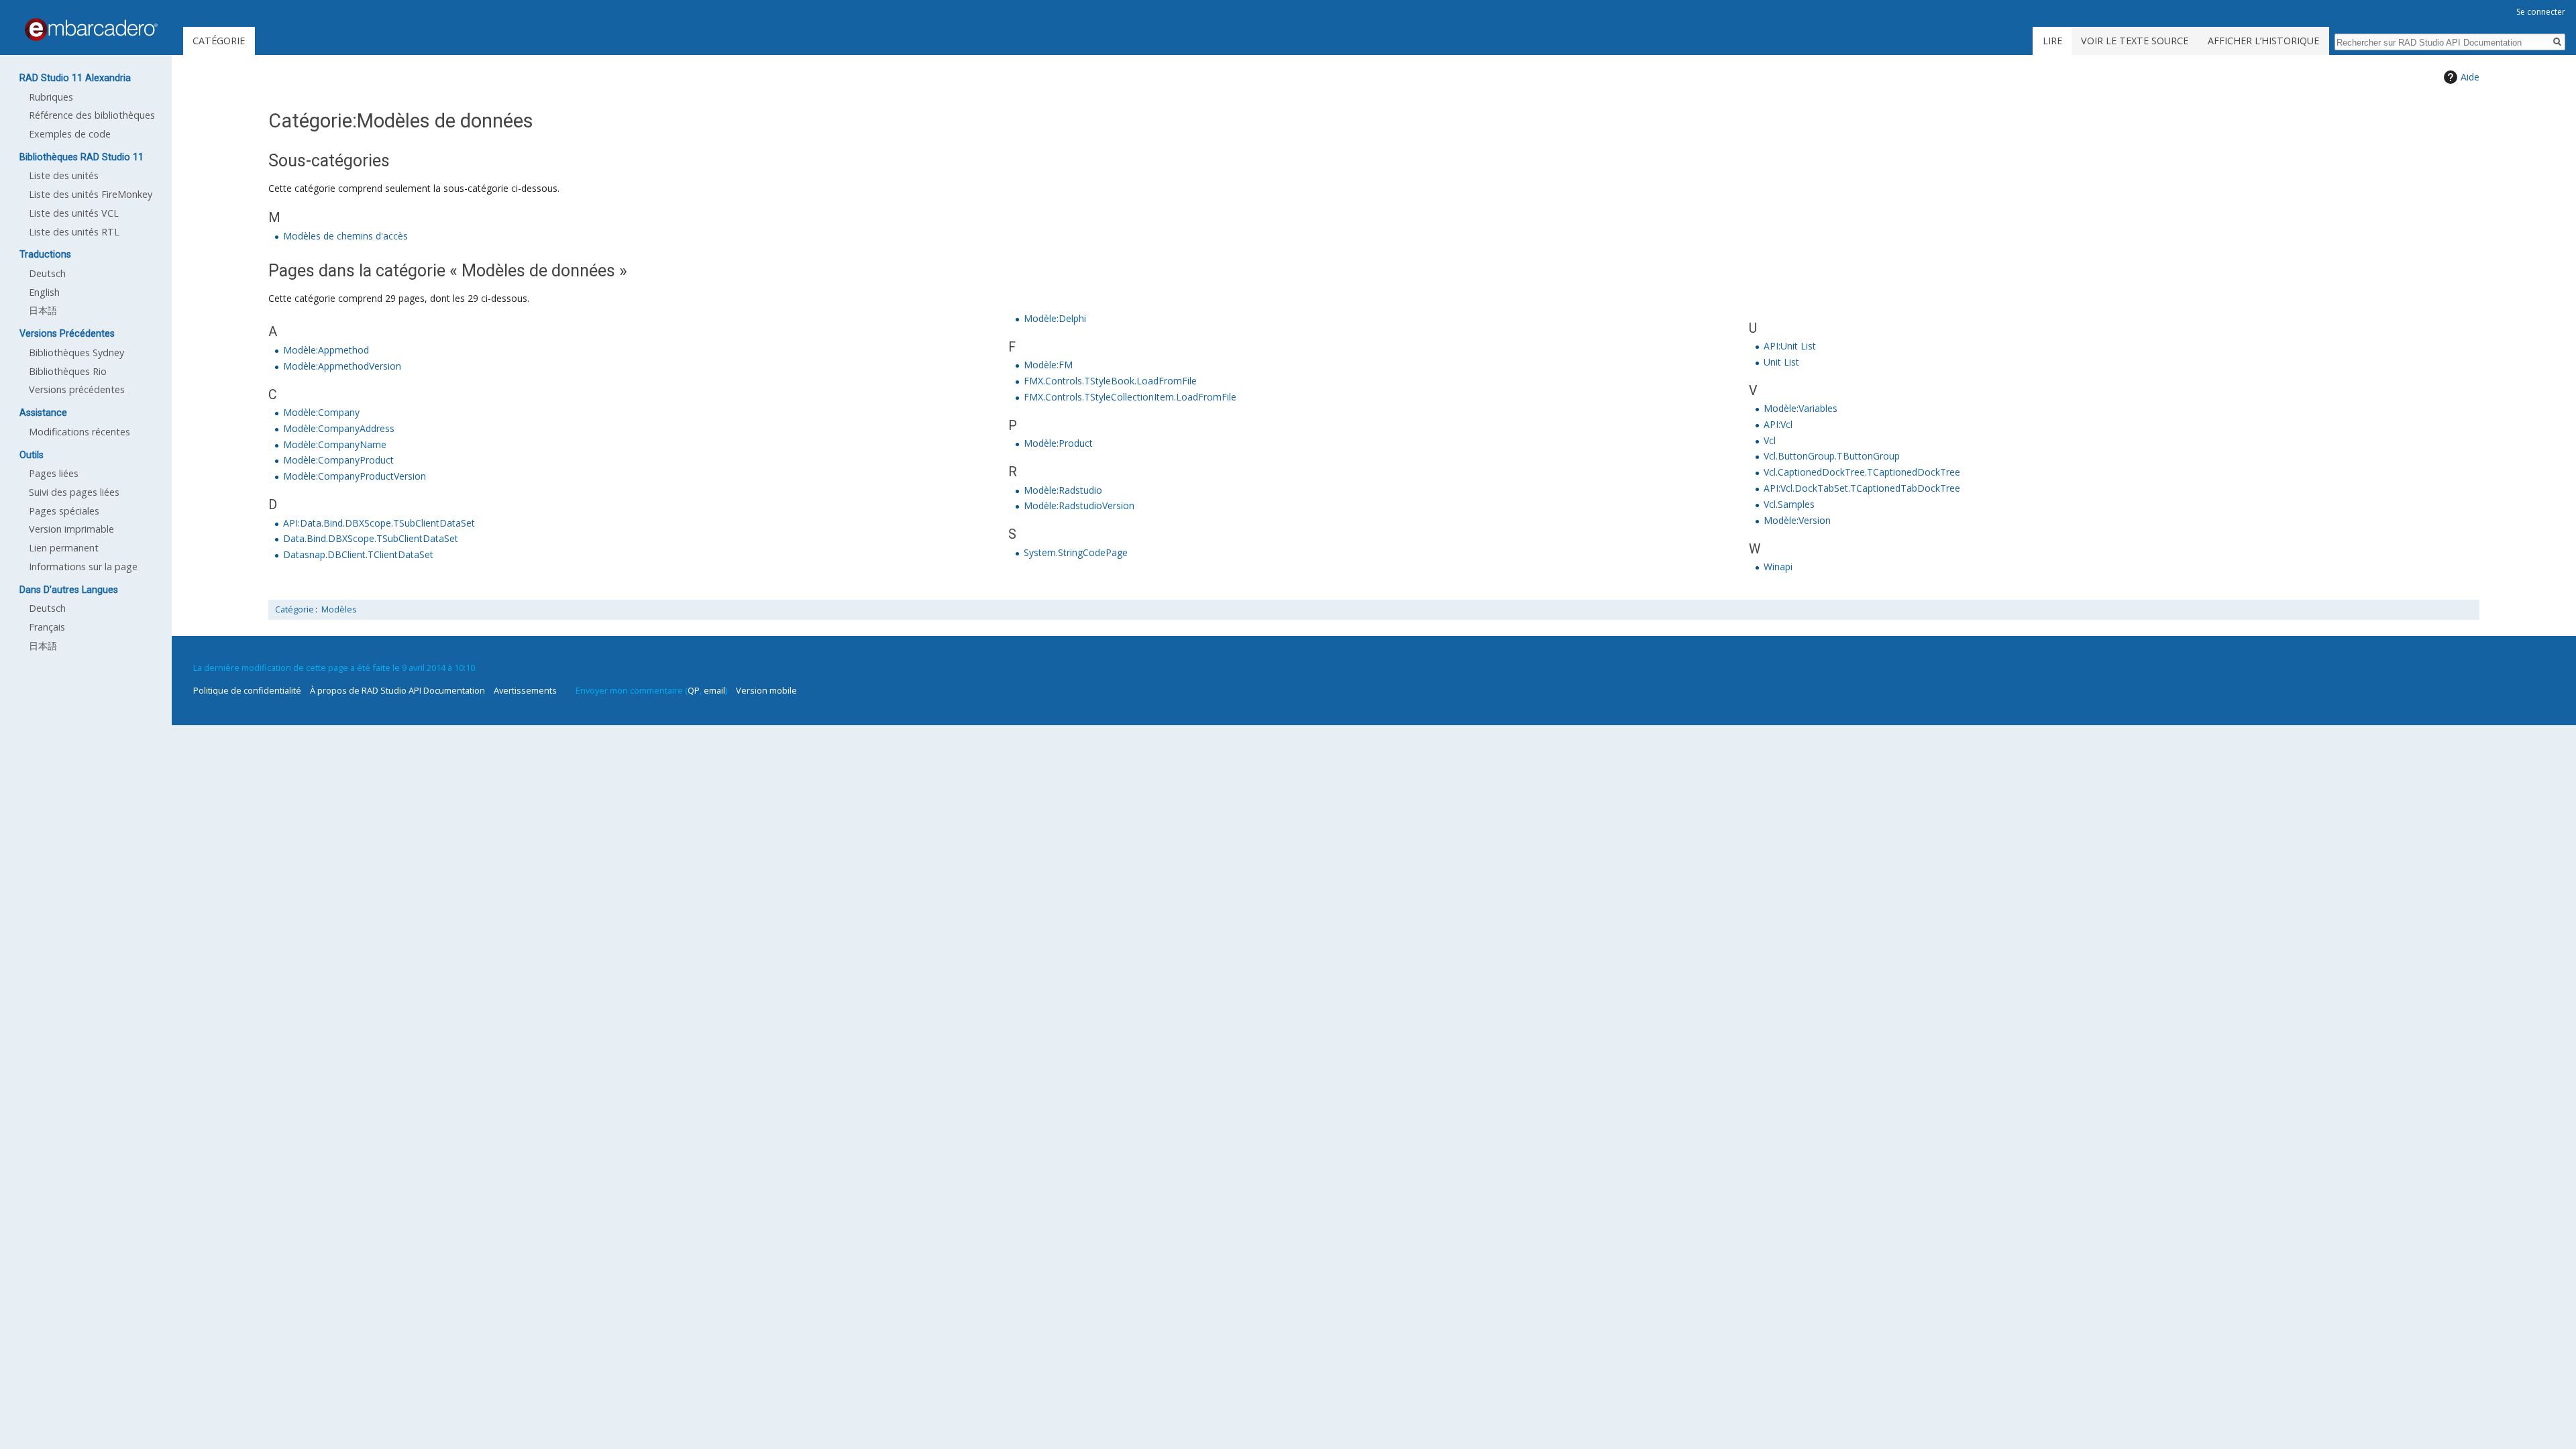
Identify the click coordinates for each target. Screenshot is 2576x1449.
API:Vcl (1778, 424)
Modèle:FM (1048, 365)
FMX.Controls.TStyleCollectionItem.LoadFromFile (1130, 397)
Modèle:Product (1058, 443)
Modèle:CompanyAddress (339, 428)
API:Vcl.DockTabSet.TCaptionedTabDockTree (1862, 488)
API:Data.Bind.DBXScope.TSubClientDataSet (379, 523)
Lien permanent (64, 548)
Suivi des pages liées (74, 492)
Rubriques (51, 97)
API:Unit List (1790, 346)
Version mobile (766, 690)
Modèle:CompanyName (335, 444)
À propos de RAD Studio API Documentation (397, 690)
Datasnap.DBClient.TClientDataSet (358, 554)
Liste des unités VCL (74, 213)
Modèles (339, 609)
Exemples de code (70, 134)
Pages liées (54, 473)
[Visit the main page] (91, 30)
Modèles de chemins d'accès (345, 236)
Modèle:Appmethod (326, 350)
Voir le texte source (2135, 41)
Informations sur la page (83, 567)
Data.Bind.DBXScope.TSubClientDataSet (371, 538)
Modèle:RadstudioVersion (1079, 505)
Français (47, 627)
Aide (2470, 77)
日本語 (43, 310)
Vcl (1770, 440)
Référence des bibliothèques (92, 115)
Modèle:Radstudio (1063, 490)
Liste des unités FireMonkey (91, 194)
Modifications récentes (79, 432)
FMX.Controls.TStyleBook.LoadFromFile (1110, 381)
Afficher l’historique (2263, 41)
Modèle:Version (1797, 520)
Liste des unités (64, 175)
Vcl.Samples (1789, 504)
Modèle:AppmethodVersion (342, 366)
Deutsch (47, 273)
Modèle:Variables (1801, 408)
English (44, 292)
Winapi (1778, 567)
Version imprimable (71, 529)
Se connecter (2541, 12)
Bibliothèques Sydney (76, 353)
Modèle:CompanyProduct (338, 460)
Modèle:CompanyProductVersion (355, 476)
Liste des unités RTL (74, 232)
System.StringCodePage (1076, 552)
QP (694, 690)
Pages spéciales (64, 511)
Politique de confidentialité (247, 690)
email (714, 690)
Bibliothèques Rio (68, 371)
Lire (2052, 41)
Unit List (1781, 362)
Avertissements (525, 690)
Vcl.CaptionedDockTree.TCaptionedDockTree (1862, 472)
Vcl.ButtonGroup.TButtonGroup (1832, 456)
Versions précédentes (77, 389)
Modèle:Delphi (1055, 318)
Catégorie (294, 609)
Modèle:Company (321, 412)
